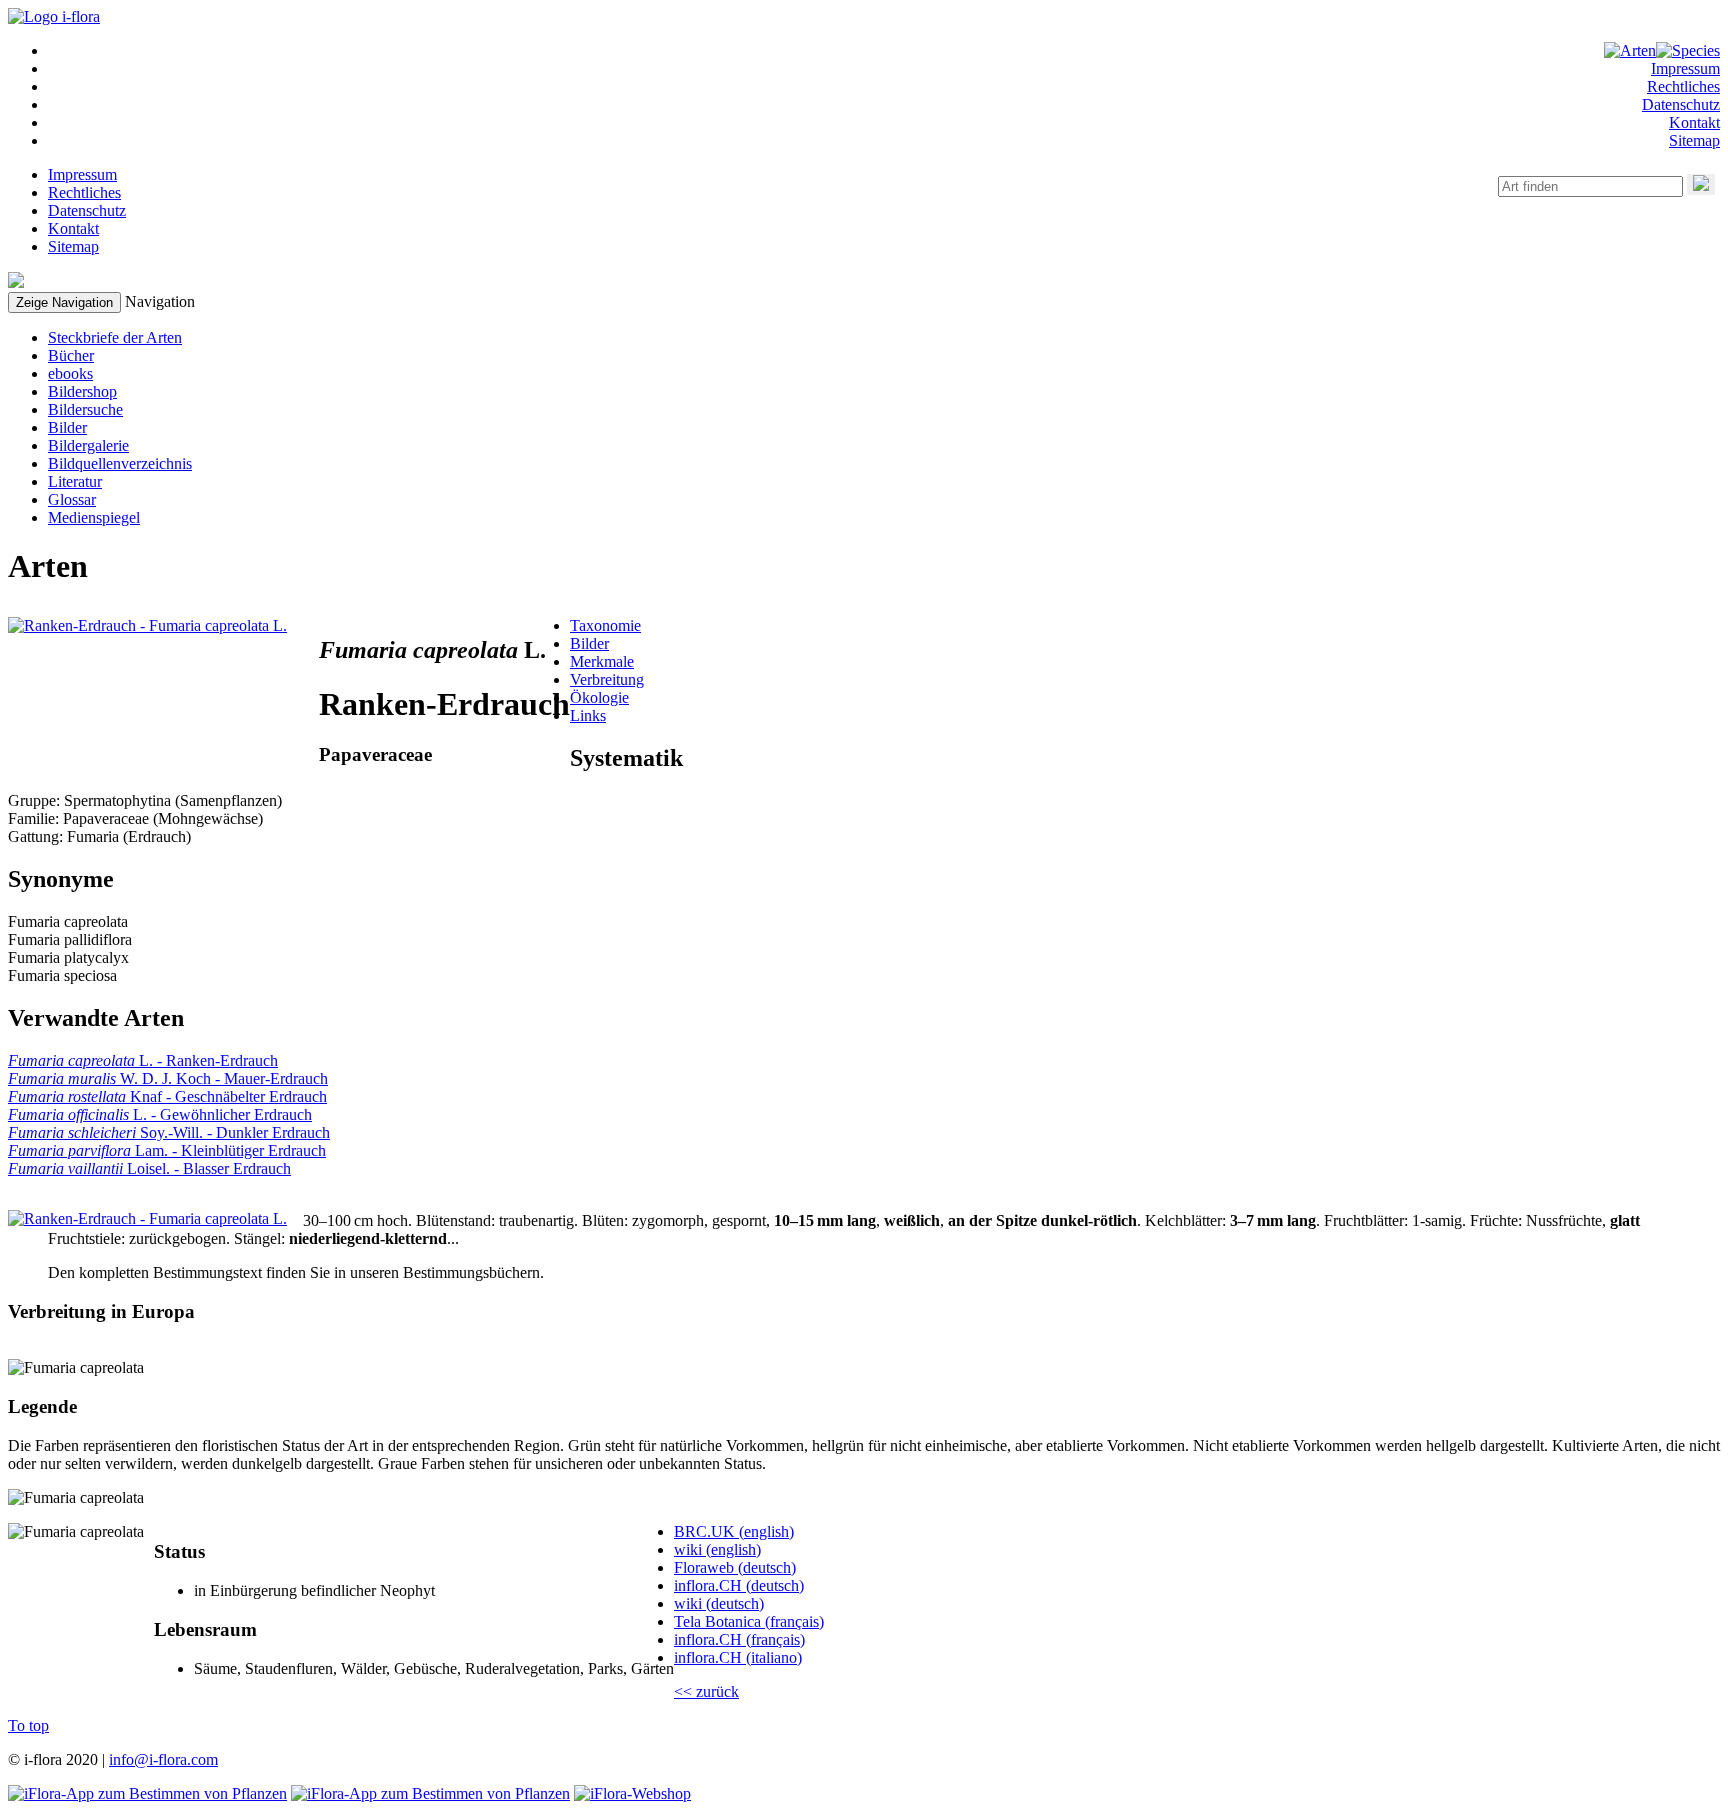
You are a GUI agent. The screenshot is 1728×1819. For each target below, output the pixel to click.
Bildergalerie (88, 445)
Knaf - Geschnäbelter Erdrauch (167, 1096)
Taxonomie (605, 625)
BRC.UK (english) (734, 1531)
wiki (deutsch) (719, 1603)
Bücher (71, 355)
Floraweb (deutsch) (735, 1567)
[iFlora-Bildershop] (632, 1793)
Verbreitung (607, 679)
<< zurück (706, 1691)
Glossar (72, 499)
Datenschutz (1681, 104)
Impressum (1685, 68)
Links (588, 715)
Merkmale (602, 661)
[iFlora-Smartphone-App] (147, 1793)
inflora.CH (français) (739, 1639)
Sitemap (1694, 140)
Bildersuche (85, 409)
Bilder (67, 427)
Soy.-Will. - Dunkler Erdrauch (169, 1132)
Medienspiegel (94, 517)
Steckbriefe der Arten (115, 337)
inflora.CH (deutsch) (739, 1585)
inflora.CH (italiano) (738, 1657)
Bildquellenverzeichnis (120, 463)
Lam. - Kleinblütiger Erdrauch (167, 1150)
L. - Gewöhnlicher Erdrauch (160, 1114)
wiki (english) (717, 1549)
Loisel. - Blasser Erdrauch (149, 1168)
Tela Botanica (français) (749, 1621)
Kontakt (1694, 122)
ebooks (70, 373)
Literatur (75, 481)
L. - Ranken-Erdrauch (143, 1060)
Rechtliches (1683, 86)
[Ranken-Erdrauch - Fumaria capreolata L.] (147, 625)
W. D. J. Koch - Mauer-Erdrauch (168, 1078)
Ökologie (599, 697)
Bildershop (82, 391)
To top (28, 1725)
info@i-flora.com (163, 1759)
